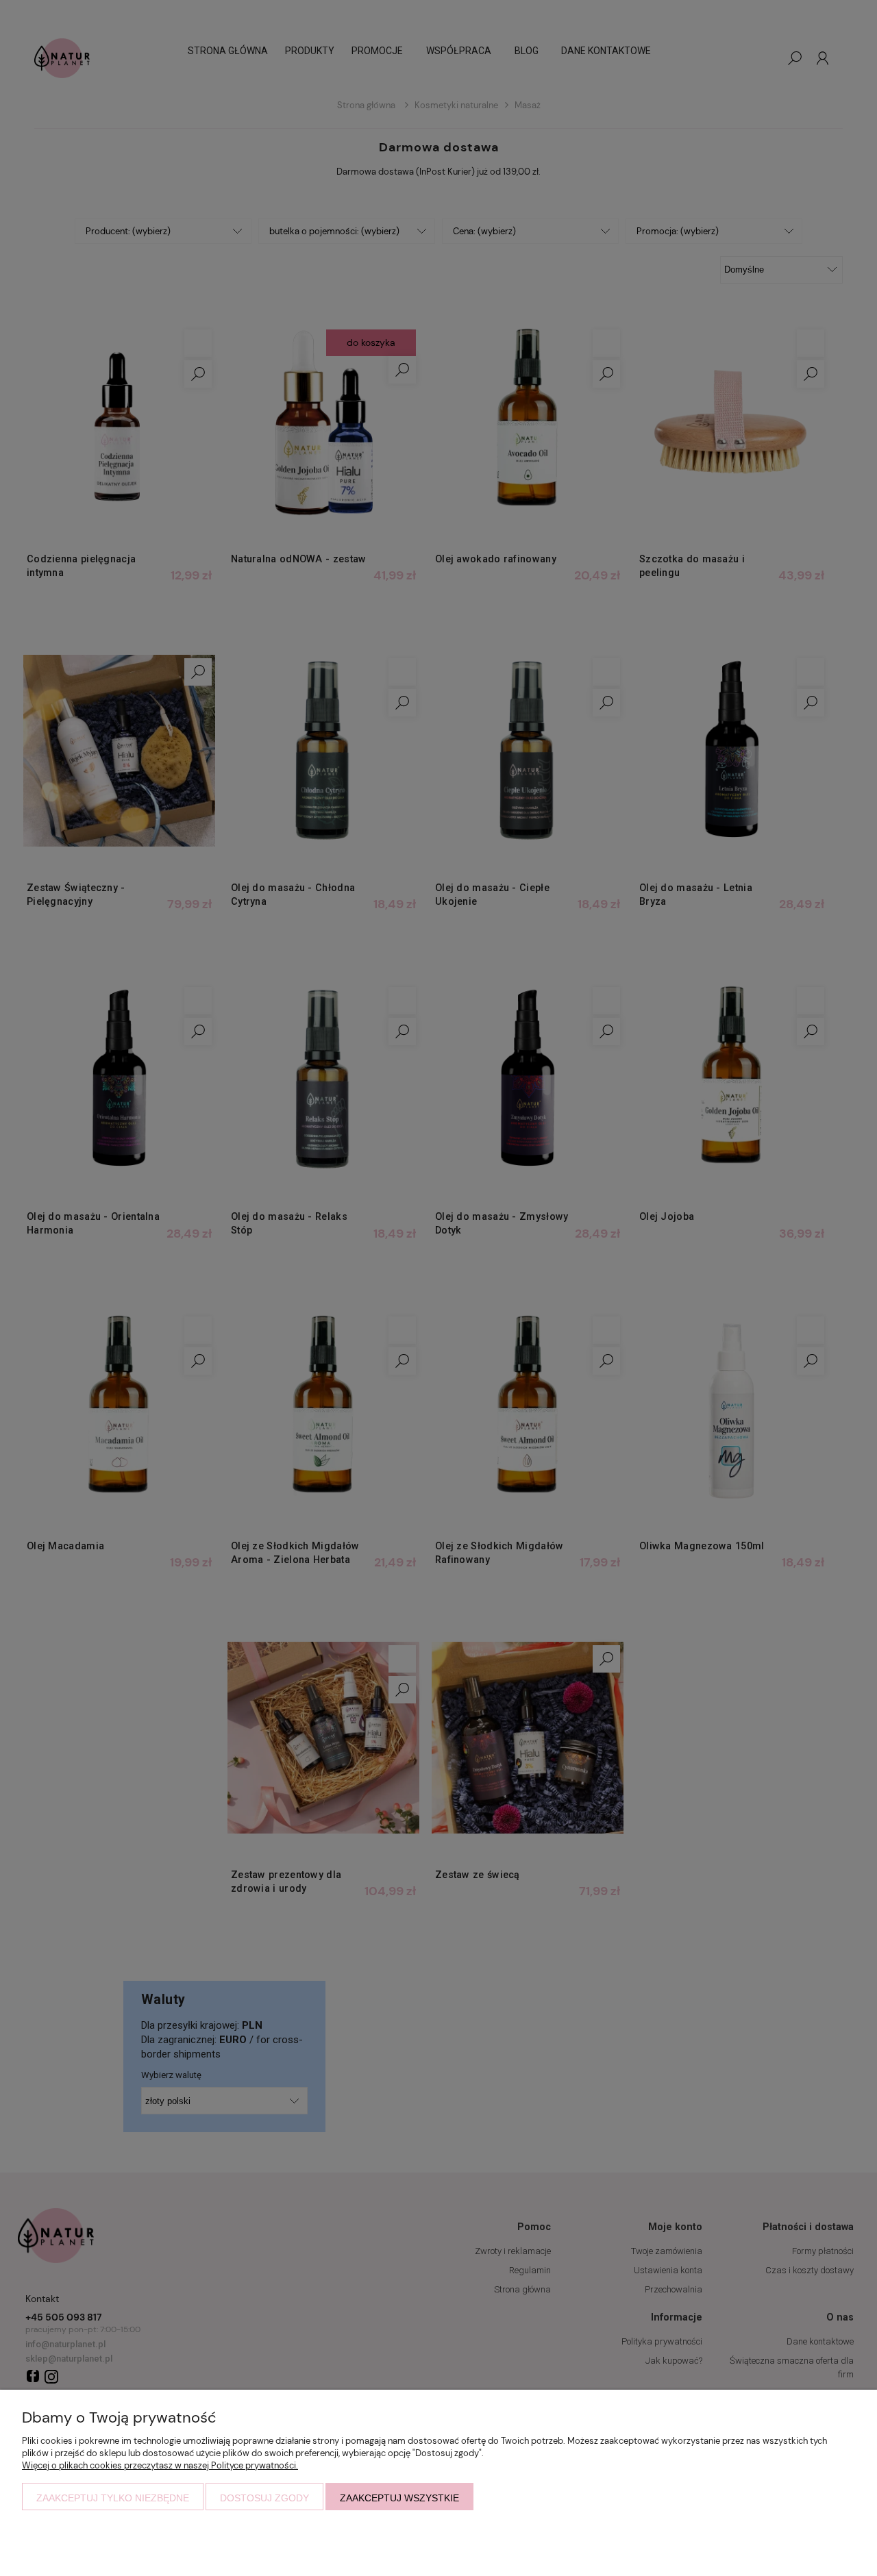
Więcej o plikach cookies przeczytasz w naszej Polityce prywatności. (160, 2465)
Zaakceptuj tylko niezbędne (113, 2498)
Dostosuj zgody (264, 2498)
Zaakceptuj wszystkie (399, 2498)
